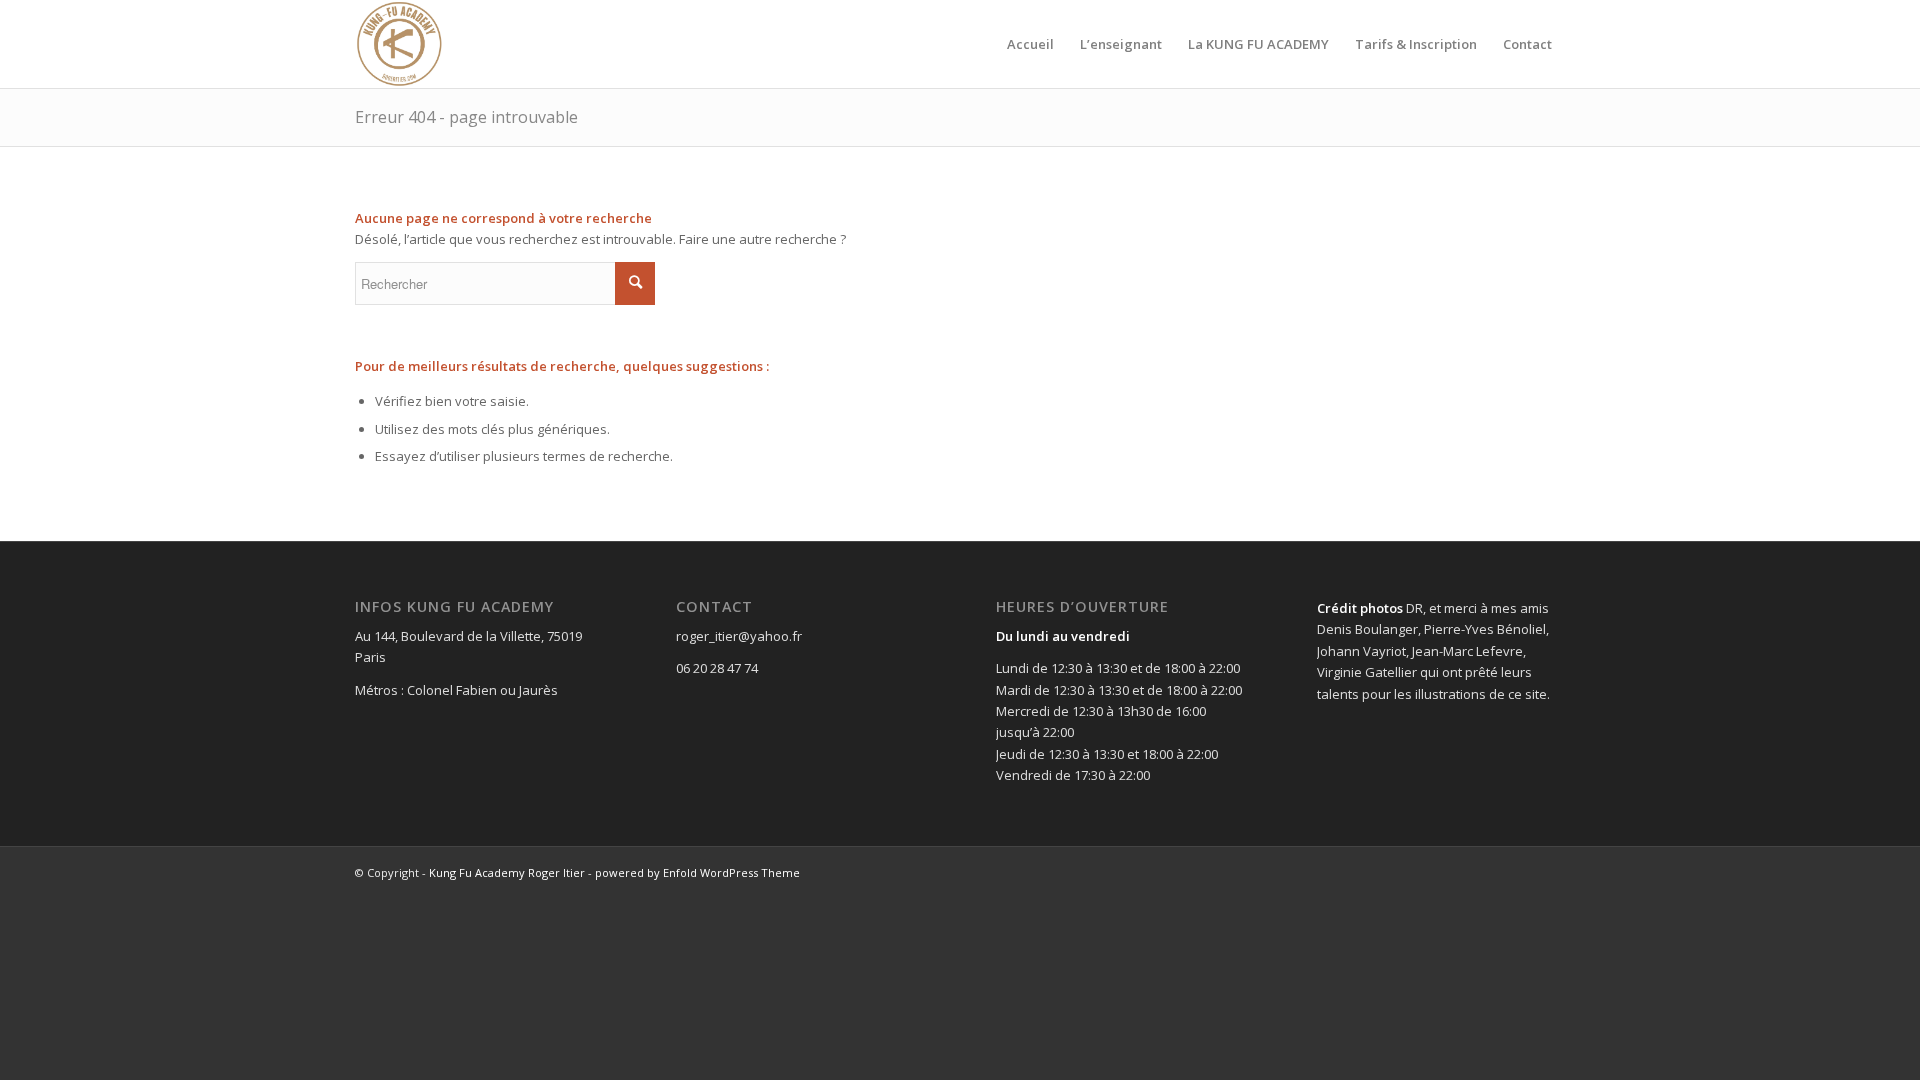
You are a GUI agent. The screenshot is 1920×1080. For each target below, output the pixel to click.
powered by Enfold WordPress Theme (697, 872)
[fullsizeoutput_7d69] (399, 44)
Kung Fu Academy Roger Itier (507, 872)
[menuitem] (1030, 44)
